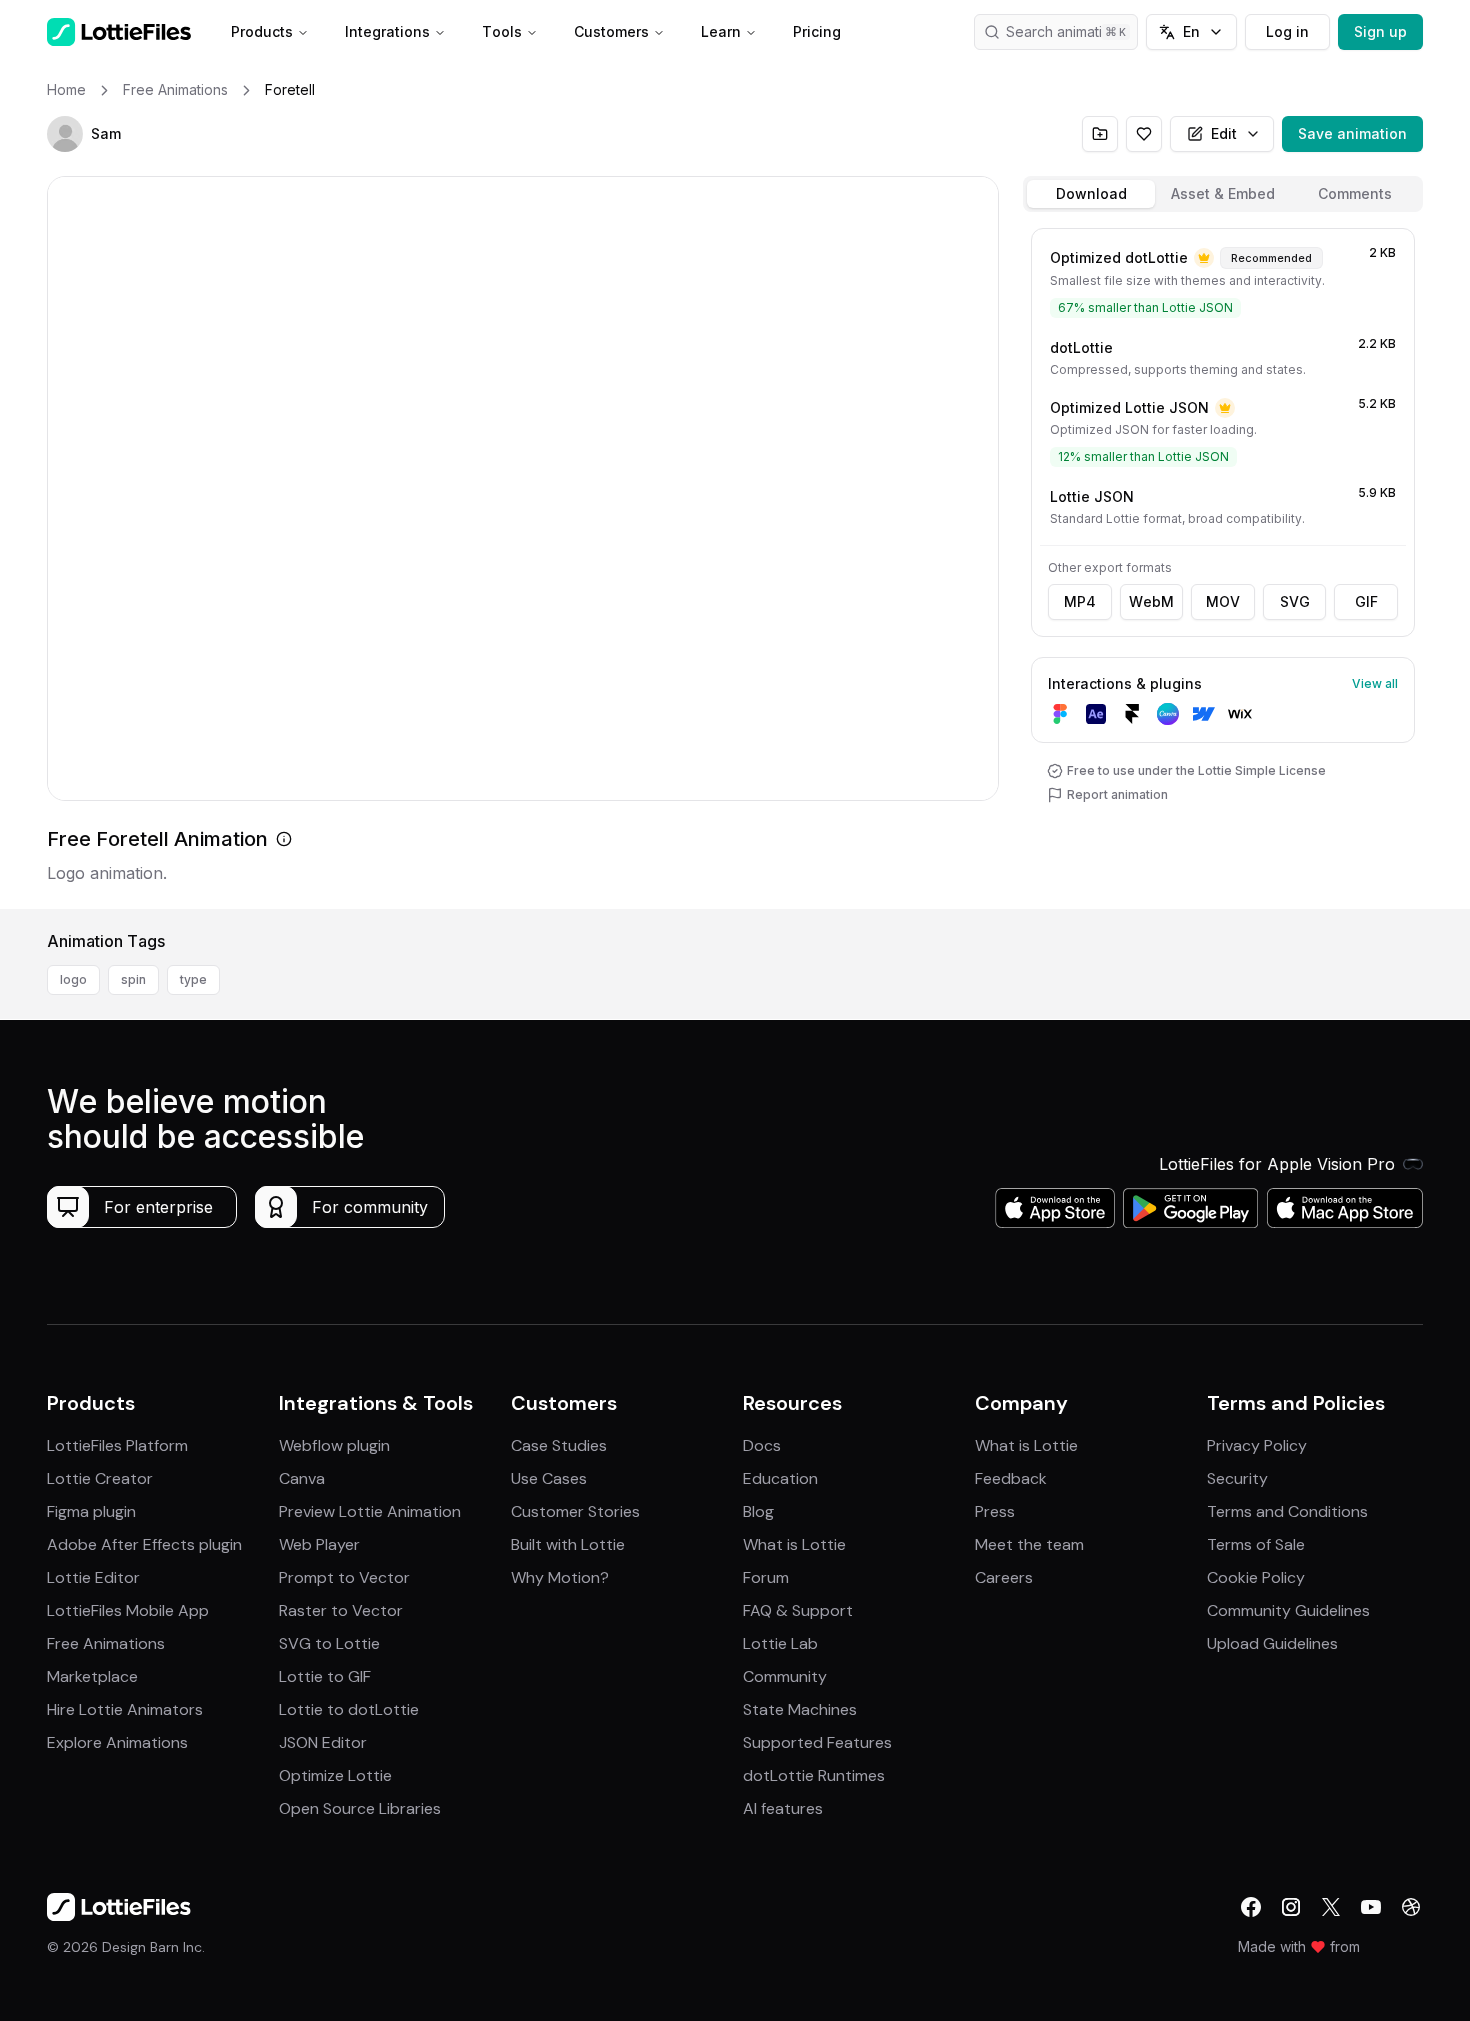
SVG (1295, 601)
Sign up (1380, 31)
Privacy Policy (1257, 1445)
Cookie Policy (1256, 1577)
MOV (1223, 601)
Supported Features (817, 1742)
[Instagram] (1291, 1907)
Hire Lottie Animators (125, 1709)
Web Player (319, 1544)
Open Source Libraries (360, 1808)
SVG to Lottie (329, 1643)
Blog (758, 1511)
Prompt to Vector (344, 1577)
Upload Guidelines (1272, 1643)
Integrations (387, 31)
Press (995, 1511)
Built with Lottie (568, 1544)
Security (1237, 1478)
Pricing (817, 31)
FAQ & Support (798, 1610)
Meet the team (1029, 1544)
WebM (1151, 601)
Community (785, 1676)
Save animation (1352, 133)
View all (1375, 683)
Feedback (1011, 1478)
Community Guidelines (1288, 1610)
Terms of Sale (1256, 1544)
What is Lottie (794, 1544)
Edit (1224, 133)
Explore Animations (117, 1742)
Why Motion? (560, 1577)
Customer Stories (575, 1511)
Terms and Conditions (1287, 1511)
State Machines (800, 1709)
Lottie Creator (100, 1478)
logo (73, 979)
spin (133, 979)
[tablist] (1223, 194)
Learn (721, 31)
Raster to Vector (341, 1610)
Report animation (1117, 794)
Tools (502, 31)
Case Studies (559, 1445)
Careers (1004, 1577)
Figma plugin (91, 1511)
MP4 (1080, 601)
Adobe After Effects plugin (144, 1544)
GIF (1366, 601)
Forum (766, 1577)
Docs (762, 1445)
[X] (1331, 1907)
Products (262, 31)
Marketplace (92, 1676)
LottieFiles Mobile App (128, 1610)
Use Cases (549, 1478)
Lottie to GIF (325, 1676)
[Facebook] (1251, 1907)
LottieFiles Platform (117, 1445)
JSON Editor (323, 1742)
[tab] (1091, 194)
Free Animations (106, 1643)
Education (780, 1478)
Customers (611, 31)
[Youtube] (1371, 1907)
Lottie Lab (780, 1643)
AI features (783, 1808)
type (193, 979)
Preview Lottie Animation (370, 1511)
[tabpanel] (1223, 564)
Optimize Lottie (335, 1775)
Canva (302, 1478)
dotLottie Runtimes (814, 1775)
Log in (1287, 31)
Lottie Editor (93, 1577)
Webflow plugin (334, 1445)
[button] (65, 134)
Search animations (1066, 31)
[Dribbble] (1411, 1907)
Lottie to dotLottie (349, 1709)
